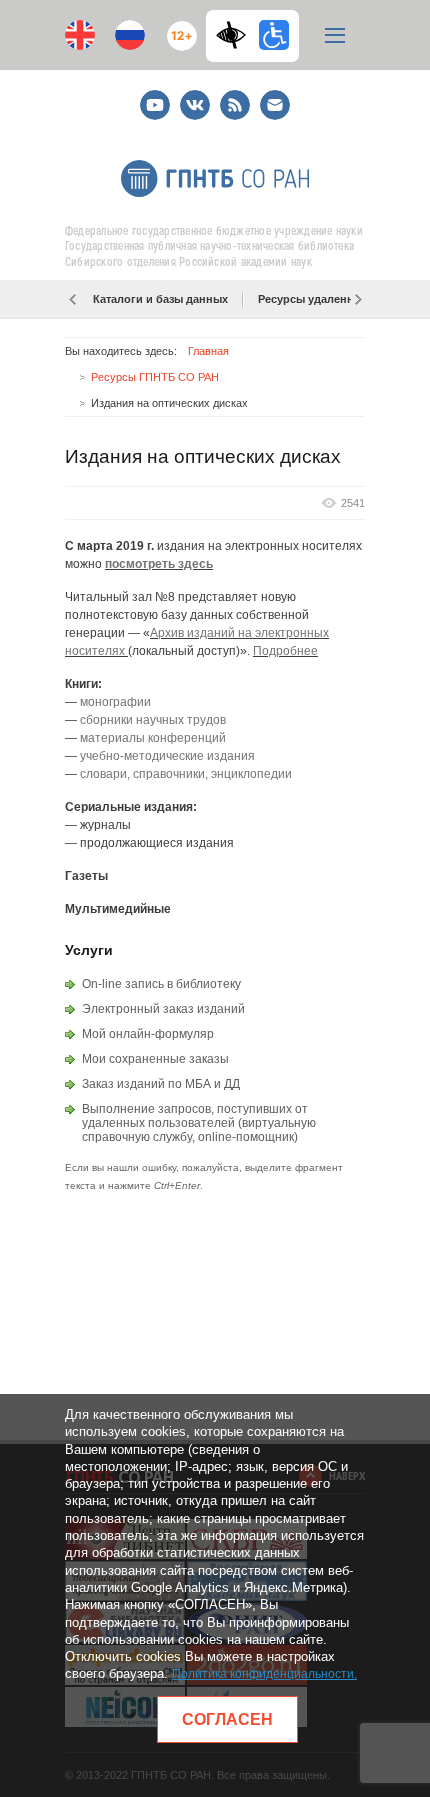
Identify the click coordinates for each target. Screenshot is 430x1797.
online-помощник (246, 1137)
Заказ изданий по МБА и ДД (161, 1084)
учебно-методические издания (167, 756)
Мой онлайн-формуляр (148, 1034)
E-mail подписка (275, 105)
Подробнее (285, 651)
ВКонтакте (195, 96)
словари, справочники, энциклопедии (186, 774)
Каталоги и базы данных (160, 299)
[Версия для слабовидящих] (236, 35)
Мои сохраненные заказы (155, 1059)
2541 (353, 503)
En (80, 35)
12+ (177, 27)
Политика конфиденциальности (263, 1674)
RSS (232, 96)
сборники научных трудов (153, 720)
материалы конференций (153, 738)
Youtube (155, 96)
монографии (115, 702)
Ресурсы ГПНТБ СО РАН (155, 377)
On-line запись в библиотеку (161, 984)
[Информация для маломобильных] (274, 35)
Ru (130, 35)
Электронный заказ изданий (163, 1009)
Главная (208, 351)
